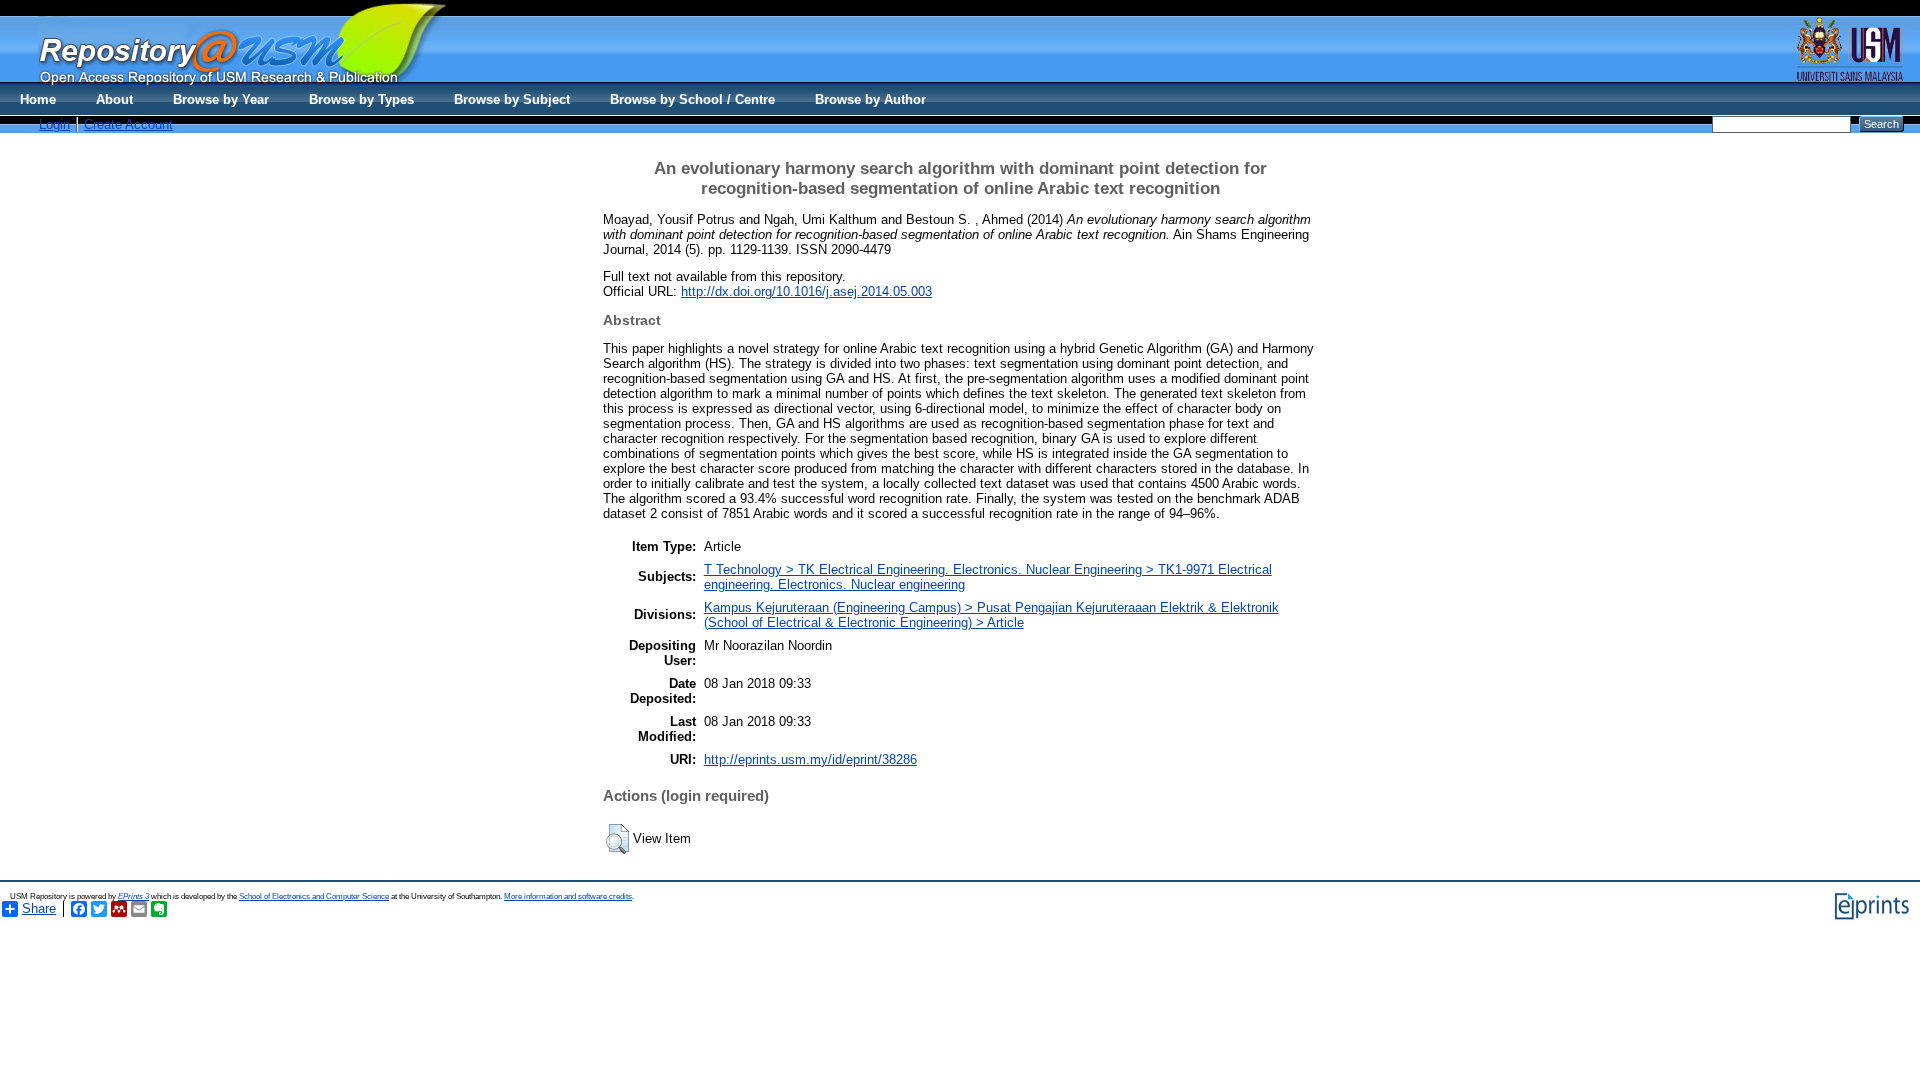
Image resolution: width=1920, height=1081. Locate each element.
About (114, 99)
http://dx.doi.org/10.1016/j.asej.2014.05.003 (806, 291)
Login (54, 124)
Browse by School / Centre (692, 99)
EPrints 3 (133, 896)
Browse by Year (221, 99)
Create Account (128, 124)
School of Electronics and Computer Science (314, 896)
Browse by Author (870, 99)
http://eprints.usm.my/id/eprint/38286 (810, 759)
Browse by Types (361, 99)
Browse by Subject (512, 99)
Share (39, 908)
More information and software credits (568, 896)
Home (38, 99)
